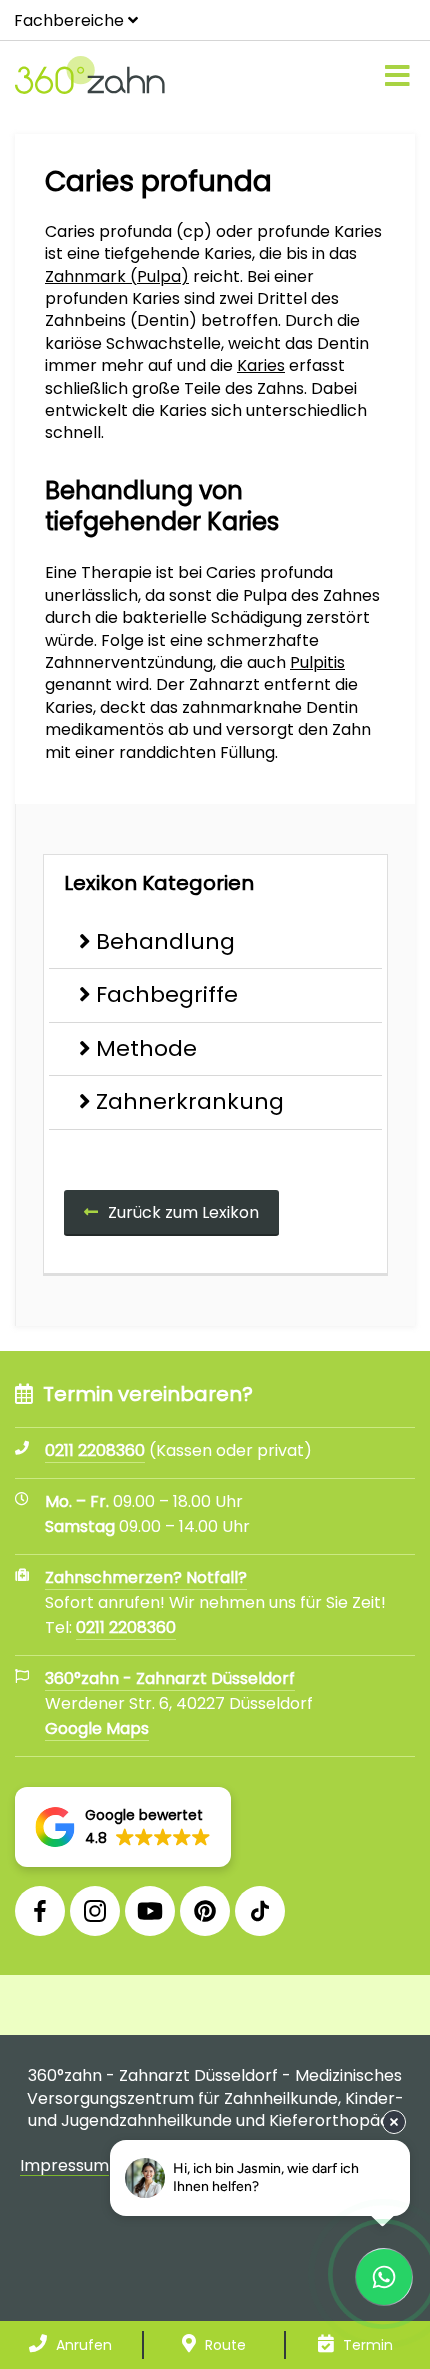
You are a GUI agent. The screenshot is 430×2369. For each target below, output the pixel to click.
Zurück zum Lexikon (183, 1212)
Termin (366, 2345)
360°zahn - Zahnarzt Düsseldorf (170, 1678)
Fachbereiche (69, 20)
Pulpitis (317, 662)
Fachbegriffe (167, 994)
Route (223, 2345)
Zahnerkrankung (190, 1101)
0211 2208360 (126, 1627)
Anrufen (82, 2345)
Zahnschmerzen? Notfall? (146, 1577)
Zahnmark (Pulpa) (117, 276)
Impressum (64, 2166)
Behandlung (165, 941)
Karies (261, 365)
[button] (123, 1827)
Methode (146, 1048)
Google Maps (97, 1728)
